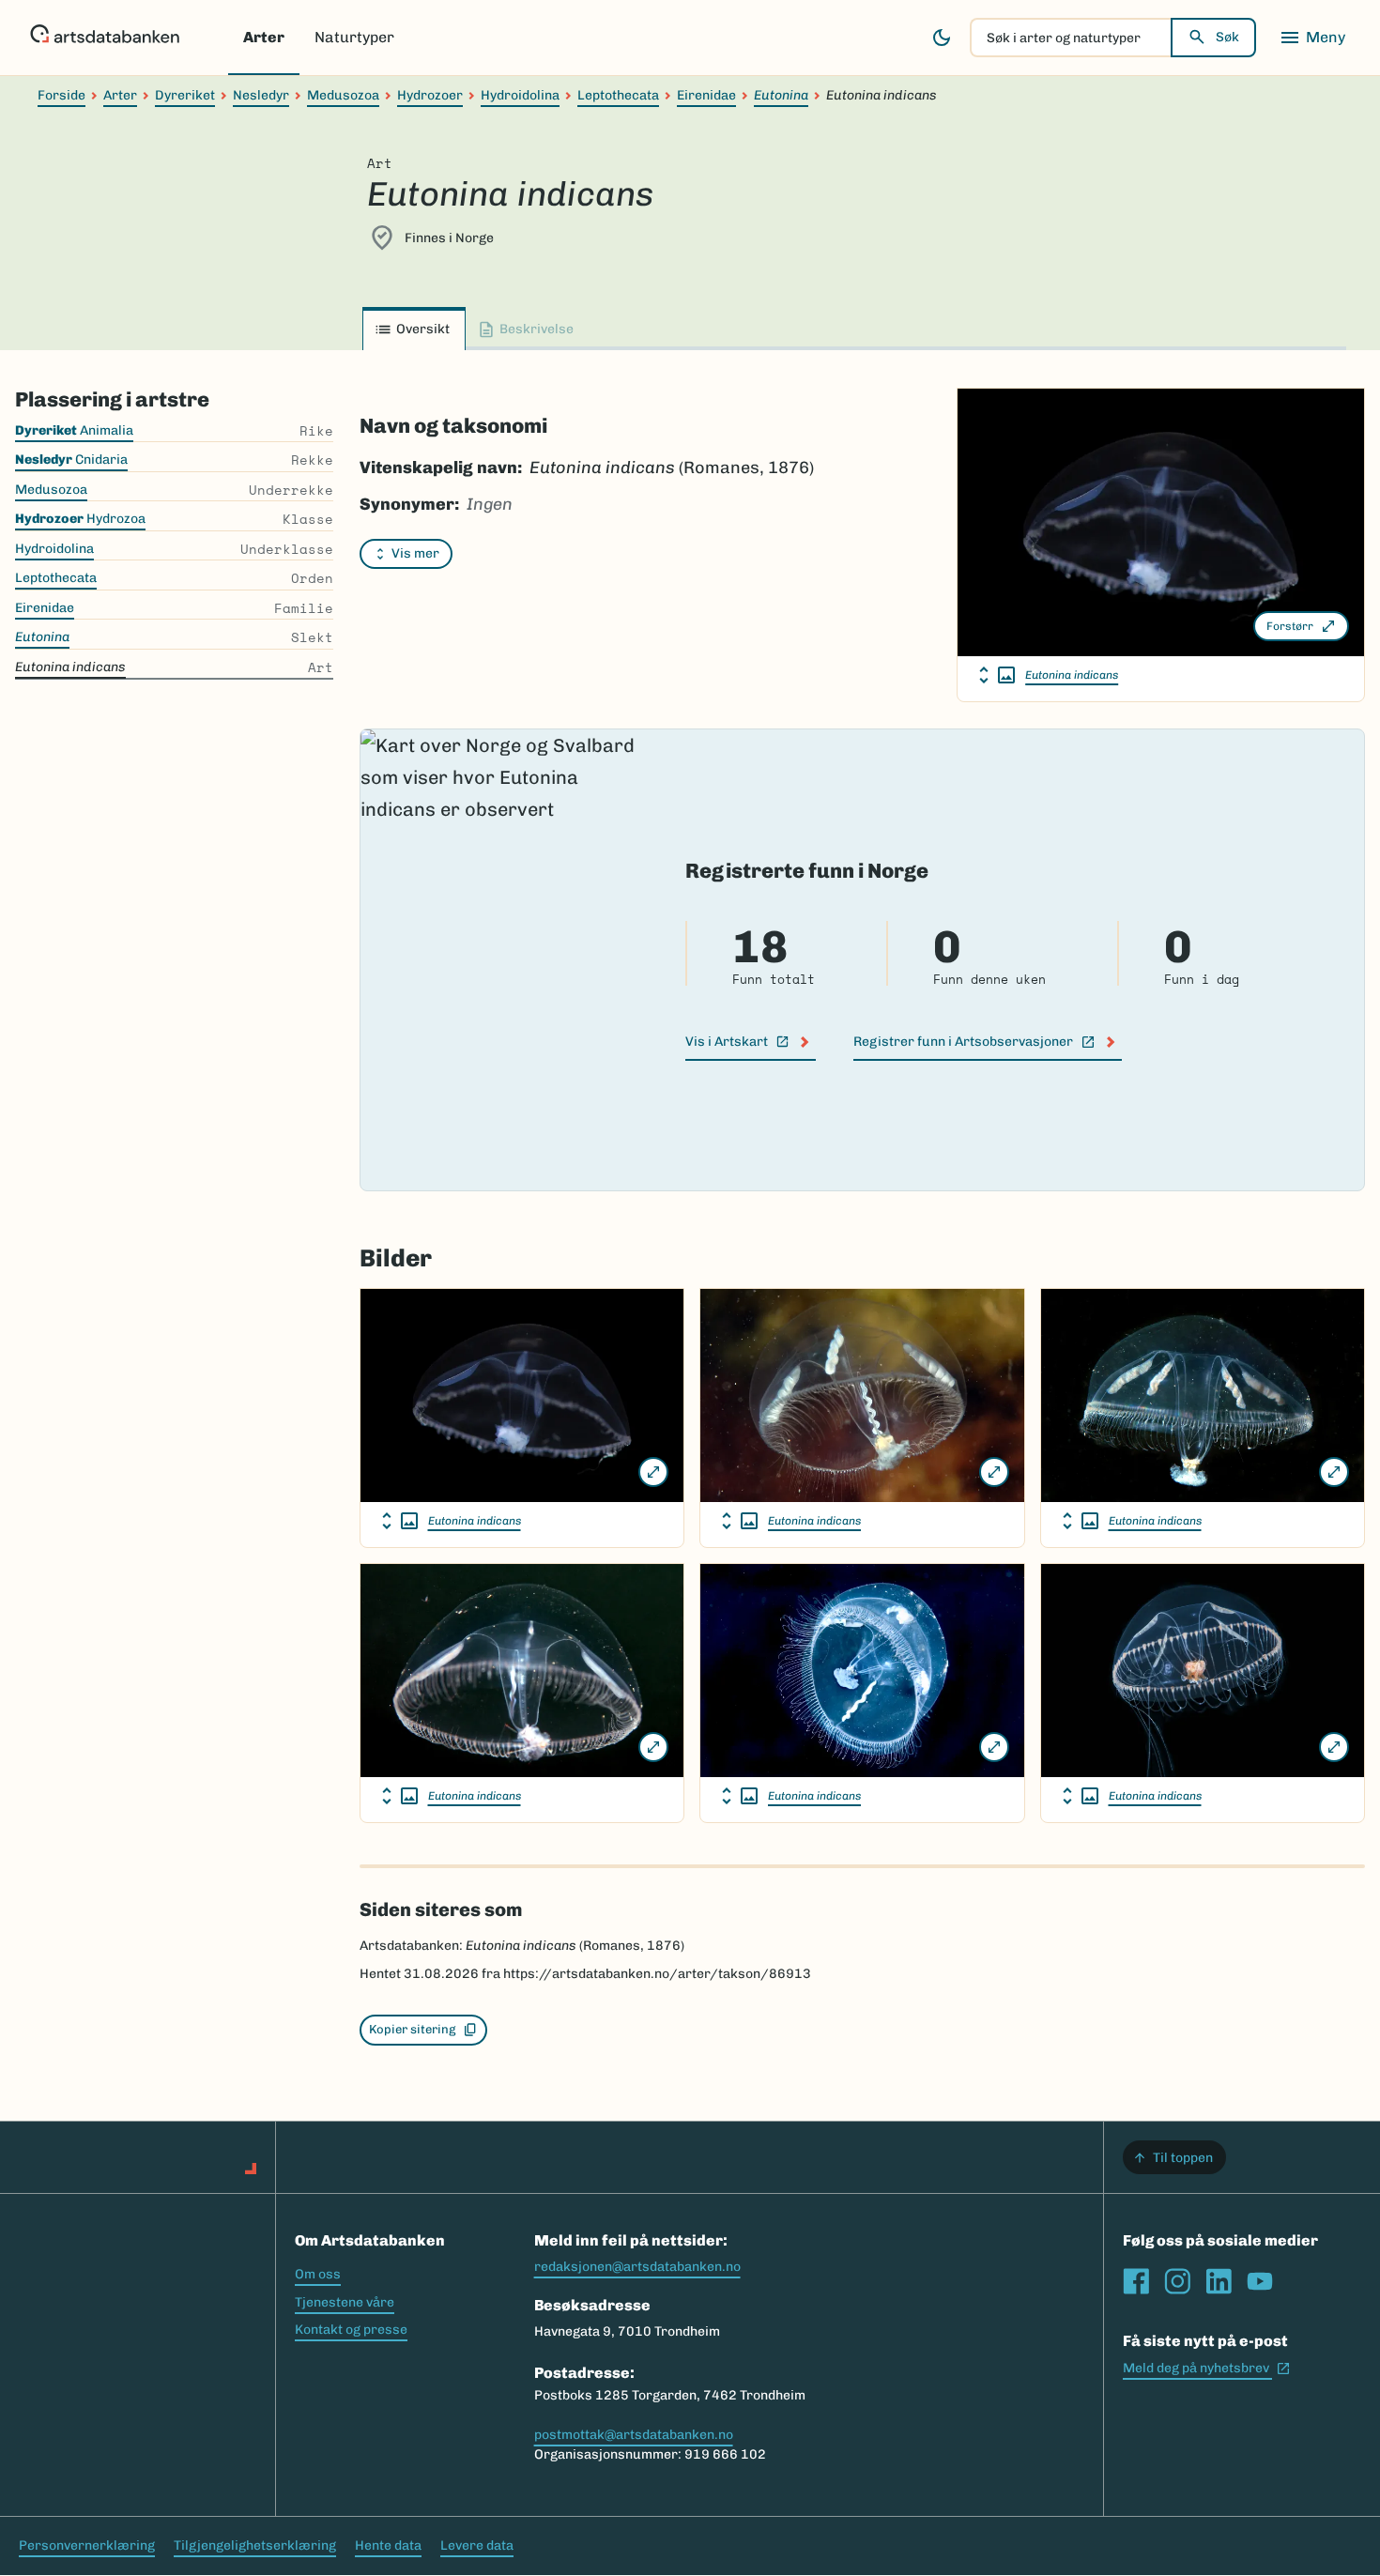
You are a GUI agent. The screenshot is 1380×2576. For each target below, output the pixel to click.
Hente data (388, 2545)
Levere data (477, 2545)
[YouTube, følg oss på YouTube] (1260, 2281)
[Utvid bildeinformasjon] (997, 675)
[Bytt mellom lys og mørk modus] (942, 38)
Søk (1227, 37)
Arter (264, 37)
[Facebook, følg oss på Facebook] (1136, 2281)
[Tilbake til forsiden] (105, 38)
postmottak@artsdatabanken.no (634, 2435)
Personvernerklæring (87, 2545)
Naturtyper (354, 37)
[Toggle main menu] (1312, 38)
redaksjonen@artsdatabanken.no (637, 2267)
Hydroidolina (520, 95)
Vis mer (415, 553)
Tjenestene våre (345, 2302)
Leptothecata (618, 95)
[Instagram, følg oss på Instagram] (1177, 2281)
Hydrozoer (430, 95)
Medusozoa (343, 95)
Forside (61, 95)
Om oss (318, 2274)
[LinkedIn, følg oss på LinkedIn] (1219, 2281)
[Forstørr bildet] (653, 1472)
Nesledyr (261, 95)
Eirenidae (706, 95)
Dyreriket (185, 95)
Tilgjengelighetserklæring (255, 2545)
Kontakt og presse (351, 2330)
